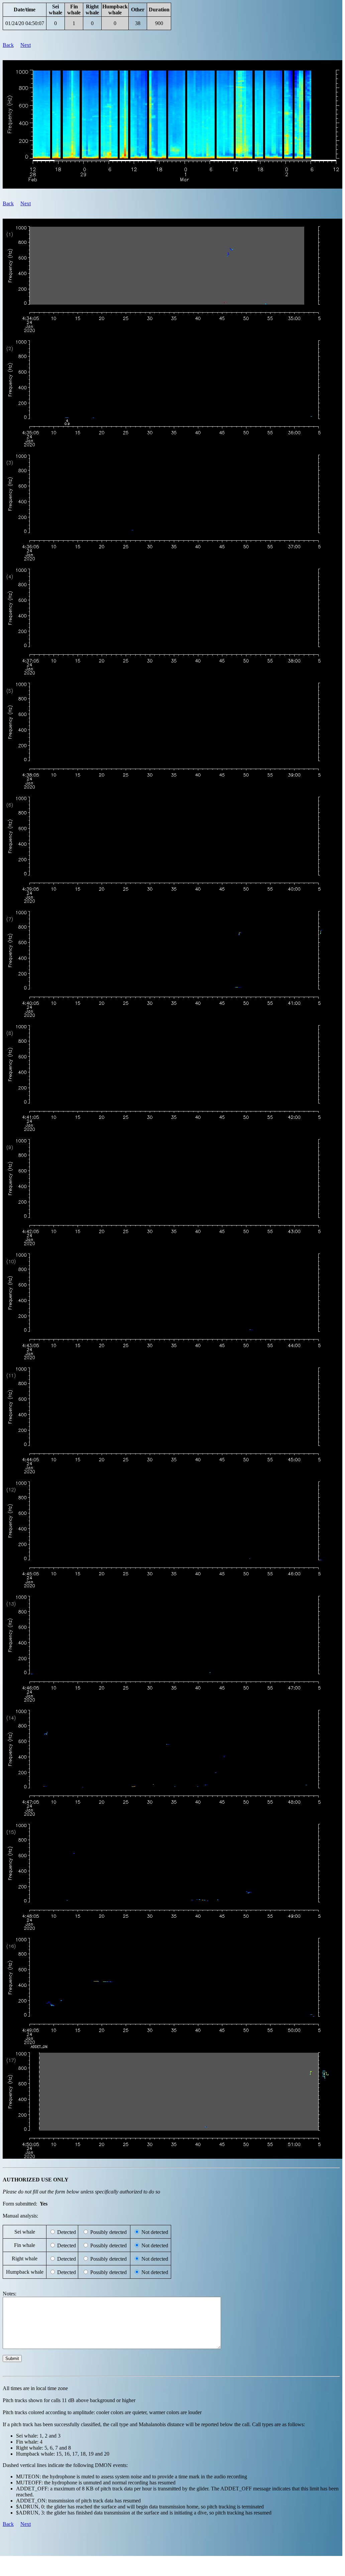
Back (8, 45)
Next (26, 45)
